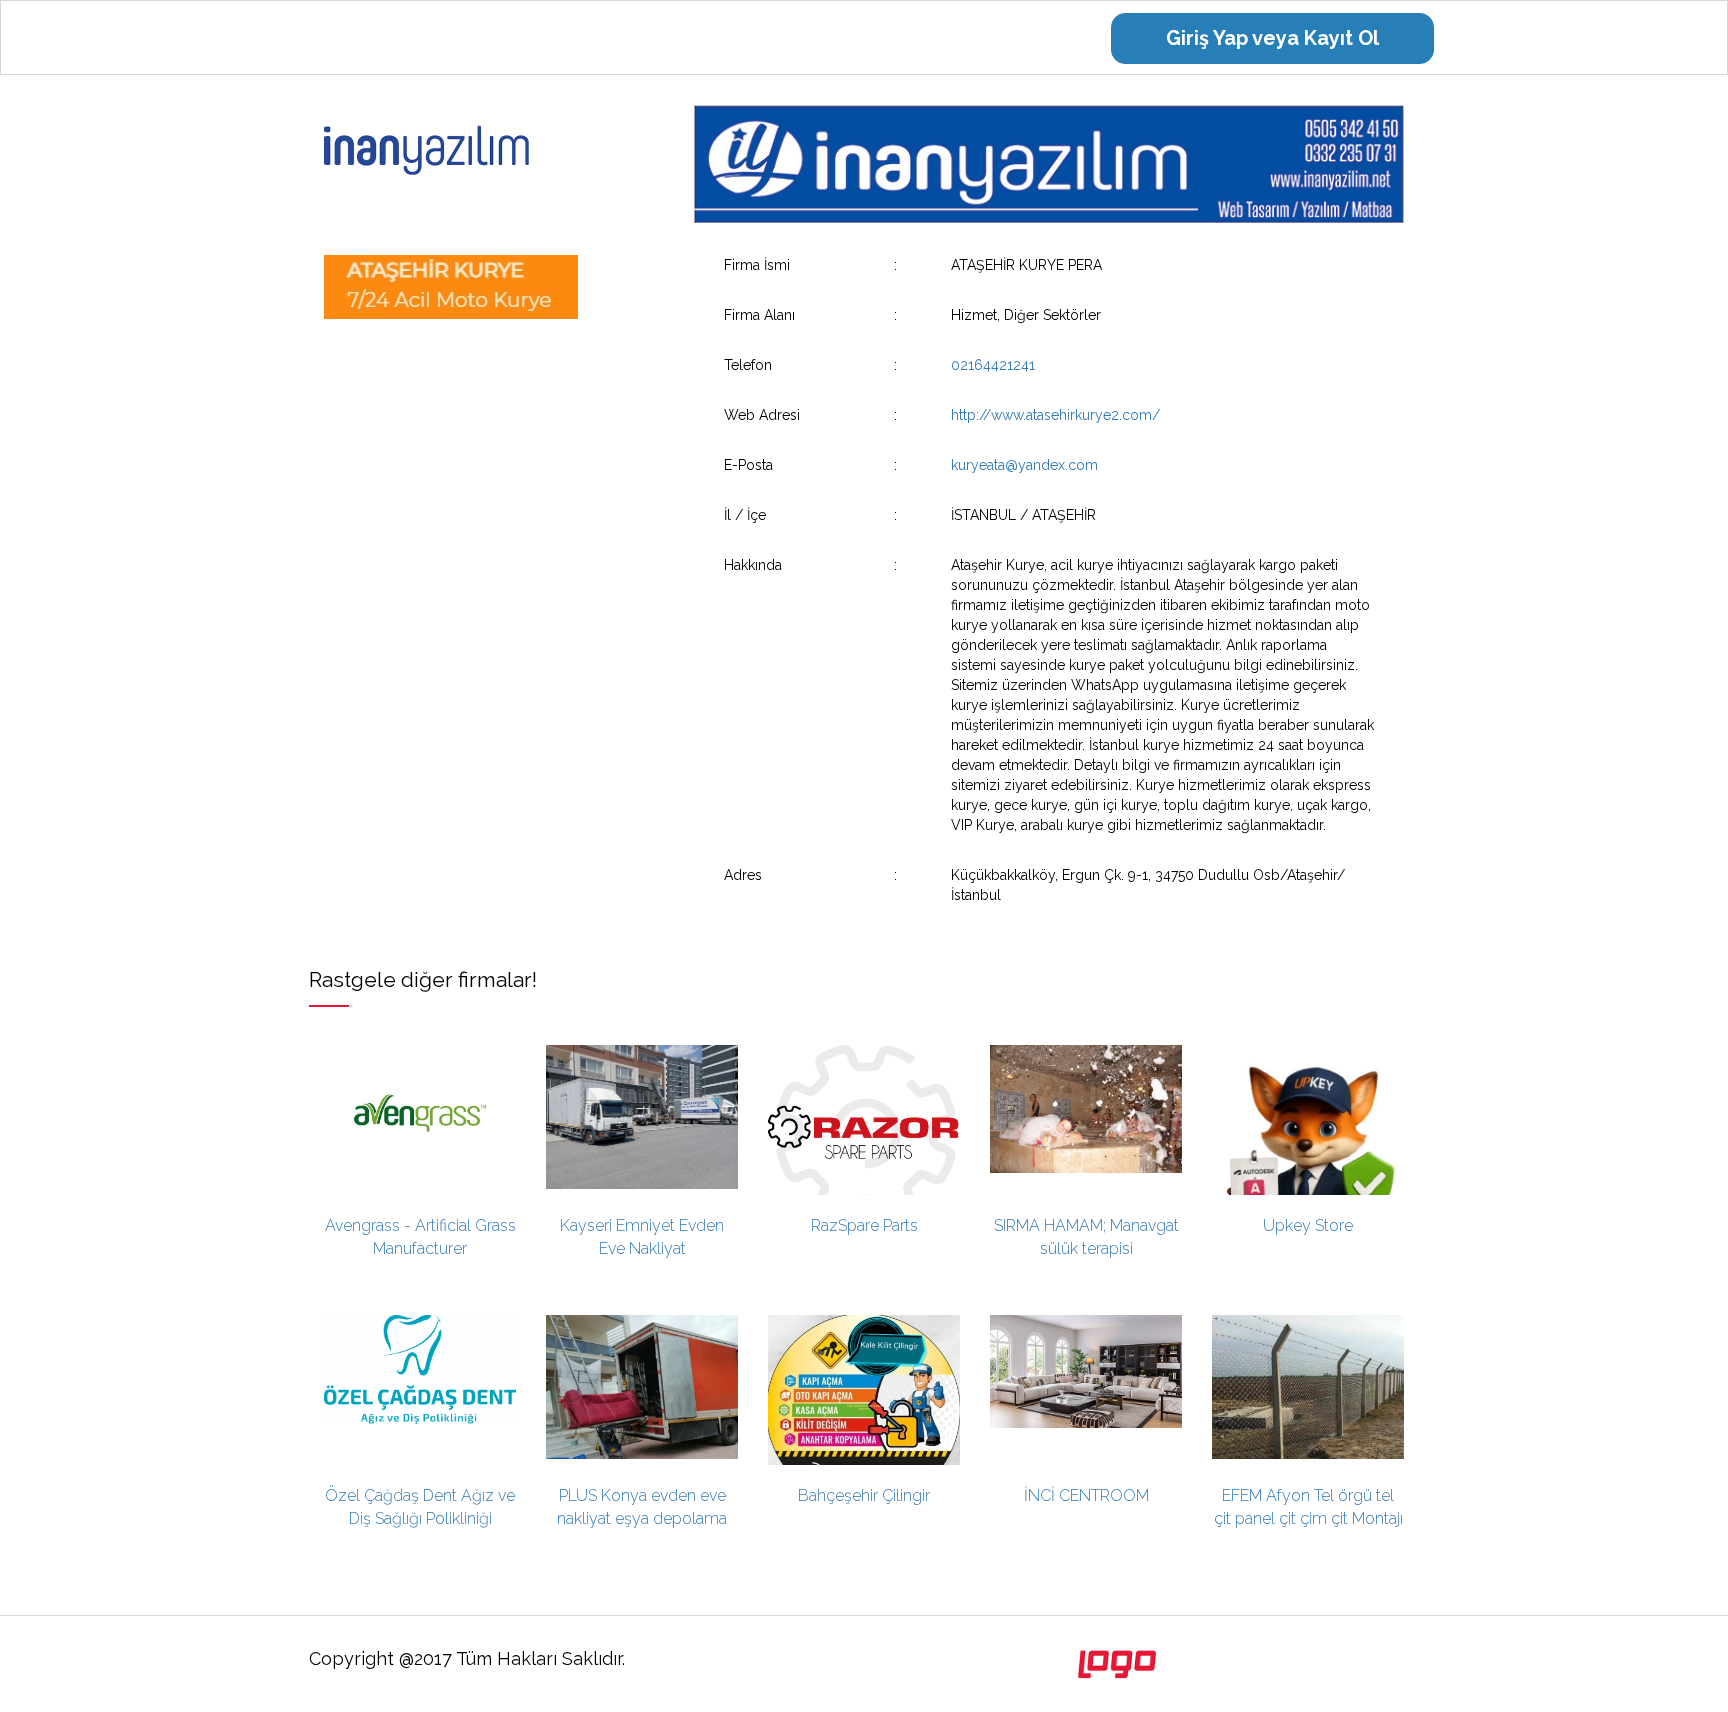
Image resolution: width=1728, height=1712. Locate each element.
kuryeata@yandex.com (1024, 465)
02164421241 (993, 365)
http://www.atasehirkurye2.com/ (1055, 415)
